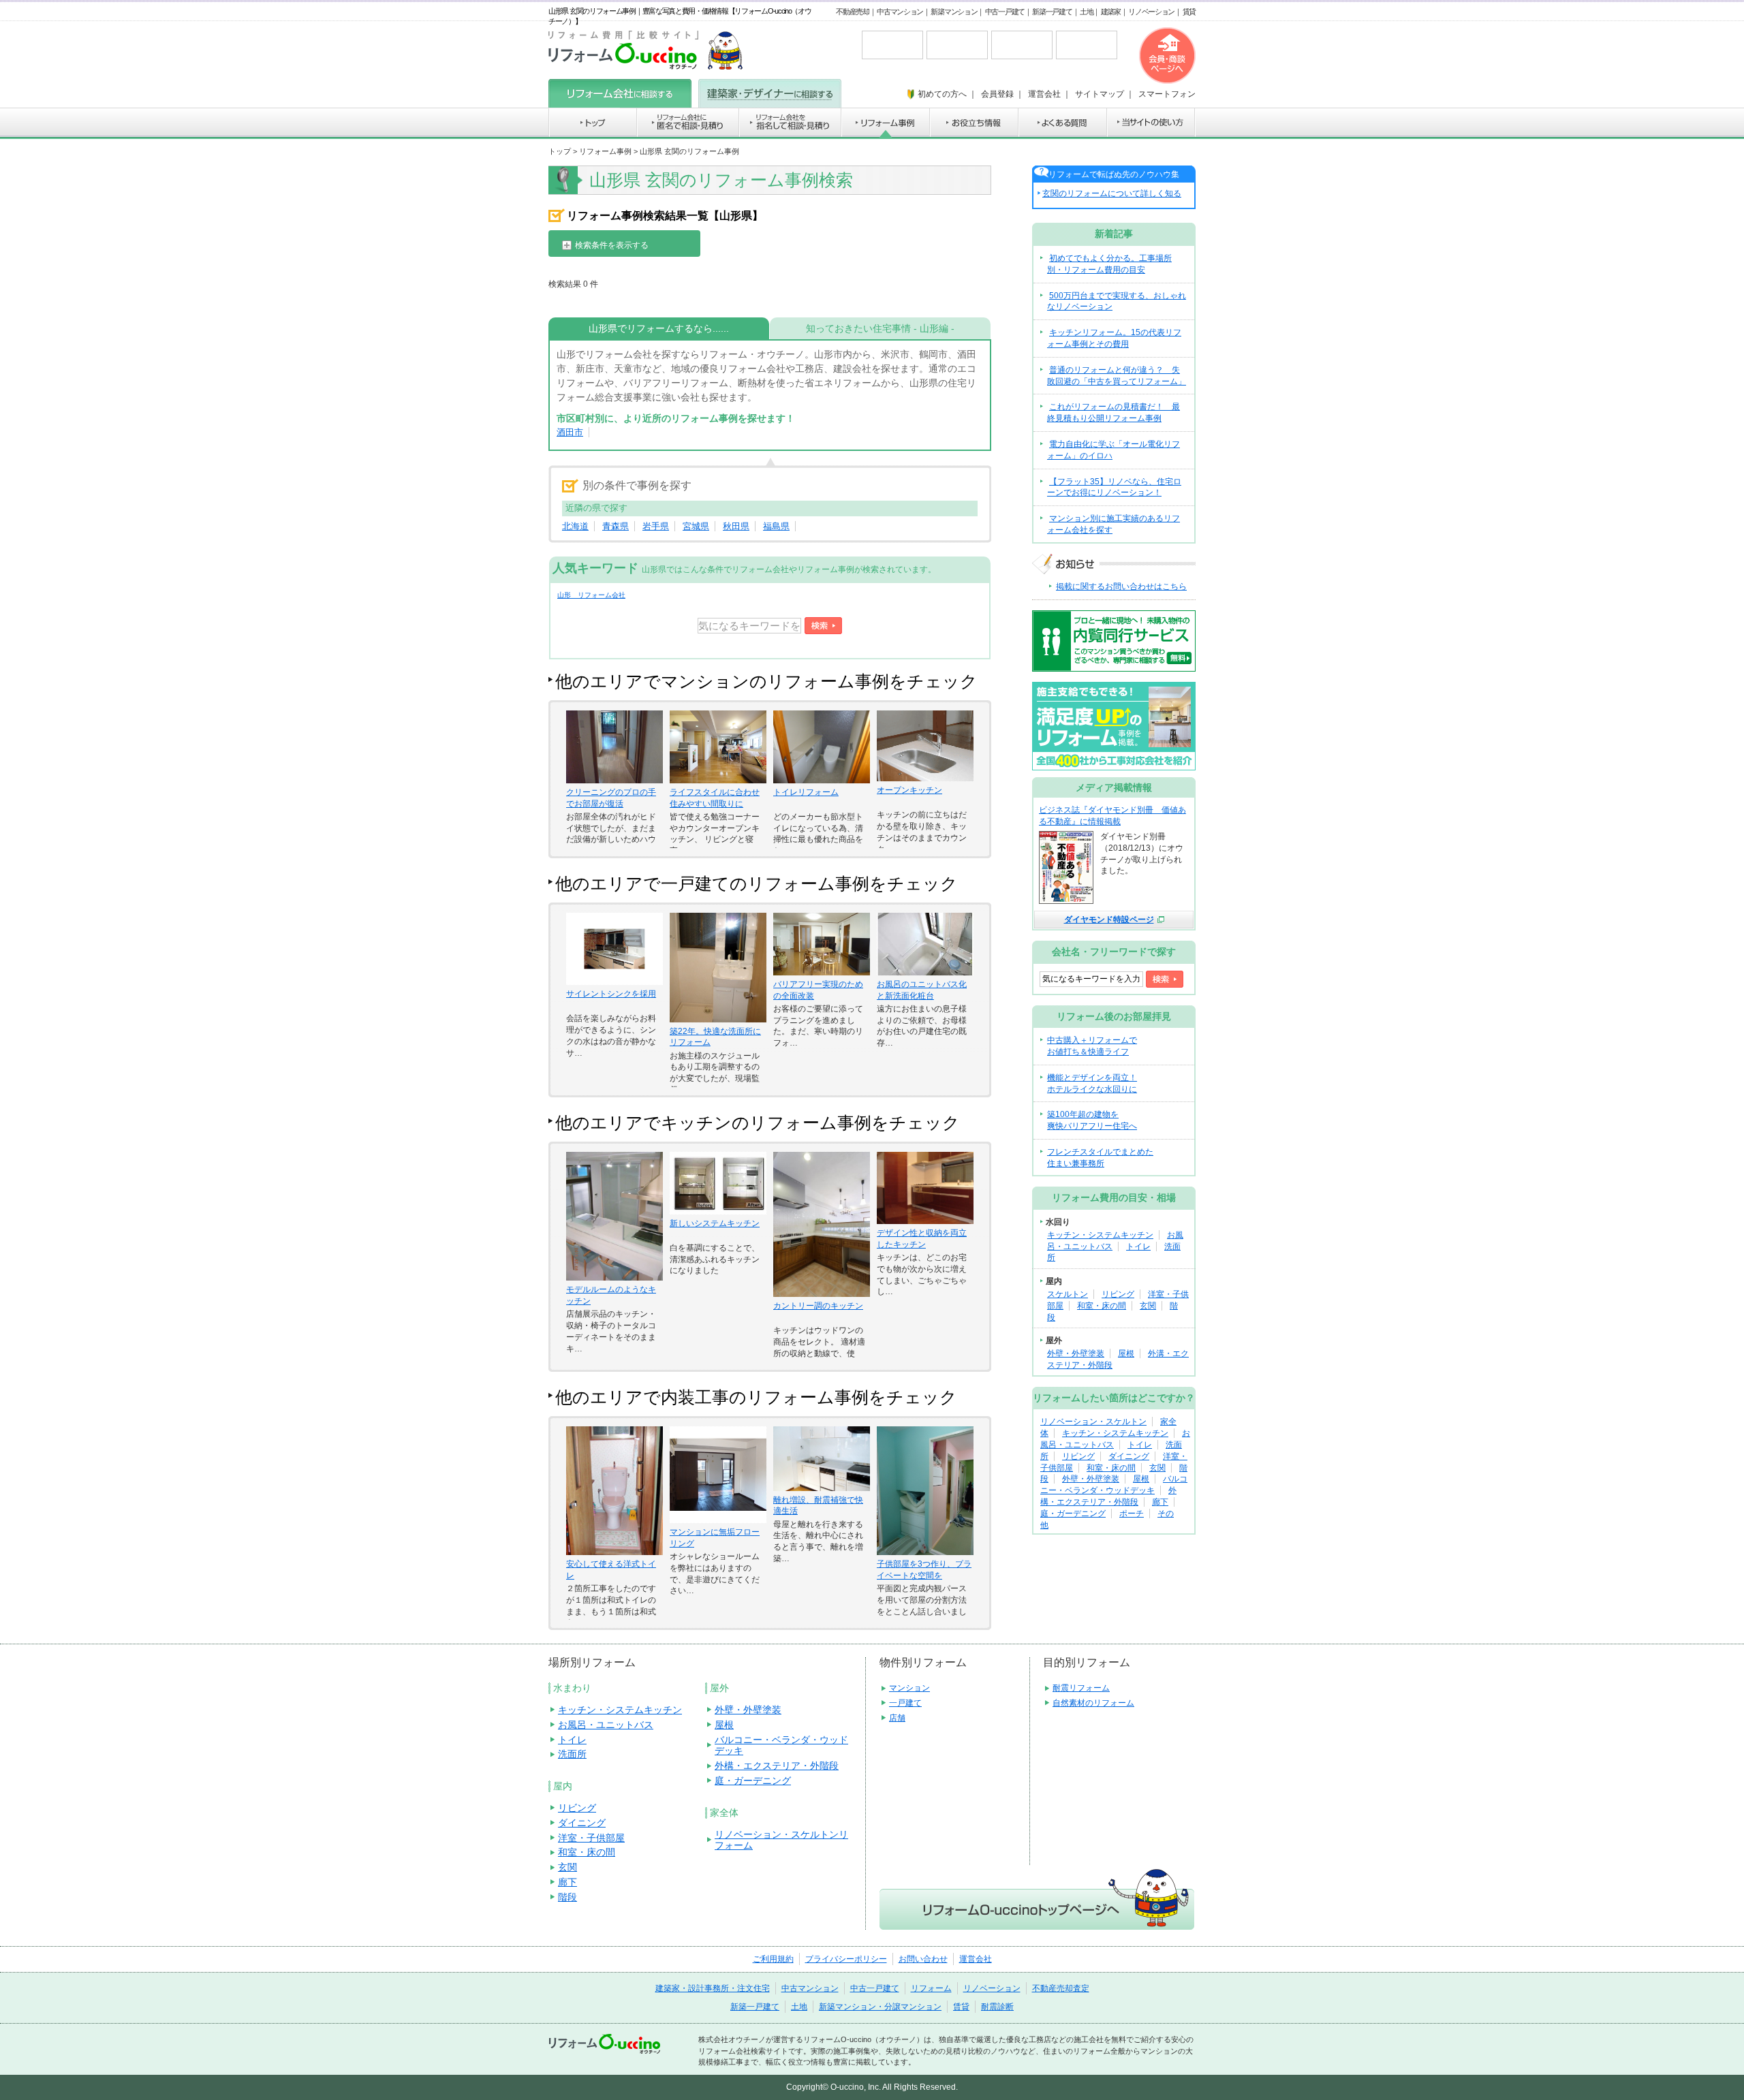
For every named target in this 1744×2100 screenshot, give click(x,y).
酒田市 (570, 432)
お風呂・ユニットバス (606, 1725)
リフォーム (931, 1988)
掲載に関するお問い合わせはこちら (1121, 586)
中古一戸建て (1005, 12)
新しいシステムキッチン (715, 1223)
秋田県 (736, 526)
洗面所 (572, 1754)
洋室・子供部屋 (591, 1838)
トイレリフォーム (806, 792)
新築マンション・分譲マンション (880, 2007)
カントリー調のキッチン (818, 1306)
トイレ (1138, 1247)
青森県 (616, 526)
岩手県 (656, 526)
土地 (1086, 12)
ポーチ (1132, 1514)
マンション (909, 1688)
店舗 (897, 1718)
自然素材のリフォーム (1093, 1703)
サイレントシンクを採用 (611, 994)
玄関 (1148, 1306)
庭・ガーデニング (1073, 1514)
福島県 (776, 526)
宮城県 (696, 526)
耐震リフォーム (1081, 1688)
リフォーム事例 (605, 151)
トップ (560, 151)
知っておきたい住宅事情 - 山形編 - (880, 328)
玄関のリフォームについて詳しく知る (1112, 193)
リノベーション (1151, 12)
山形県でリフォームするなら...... (659, 328)
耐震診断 (997, 2007)
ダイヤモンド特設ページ (1109, 920)
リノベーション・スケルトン (1093, 1422)
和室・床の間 (1102, 1306)
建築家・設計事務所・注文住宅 (713, 1988)
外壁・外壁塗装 (1076, 1353)
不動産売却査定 (1061, 1988)
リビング (1118, 1294)
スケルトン (1068, 1294)
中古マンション (900, 12)
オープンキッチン (909, 790)
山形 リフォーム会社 (591, 595)
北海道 (575, 526)
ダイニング (1129, 1456)
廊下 (1160, 1502)
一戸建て (905, 1703)
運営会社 (976, 1959)
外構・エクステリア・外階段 (777, 1766)
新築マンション (954, 12)
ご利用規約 (773, 1959)
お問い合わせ (923, 1959)
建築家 (1111, 12)
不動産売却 (853, 12)
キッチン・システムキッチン (1100, 1235)
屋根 (1126, 1353)
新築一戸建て (1052, 12)
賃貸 (1189, 12)
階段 (567, 1897)
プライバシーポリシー (846, 1959)
